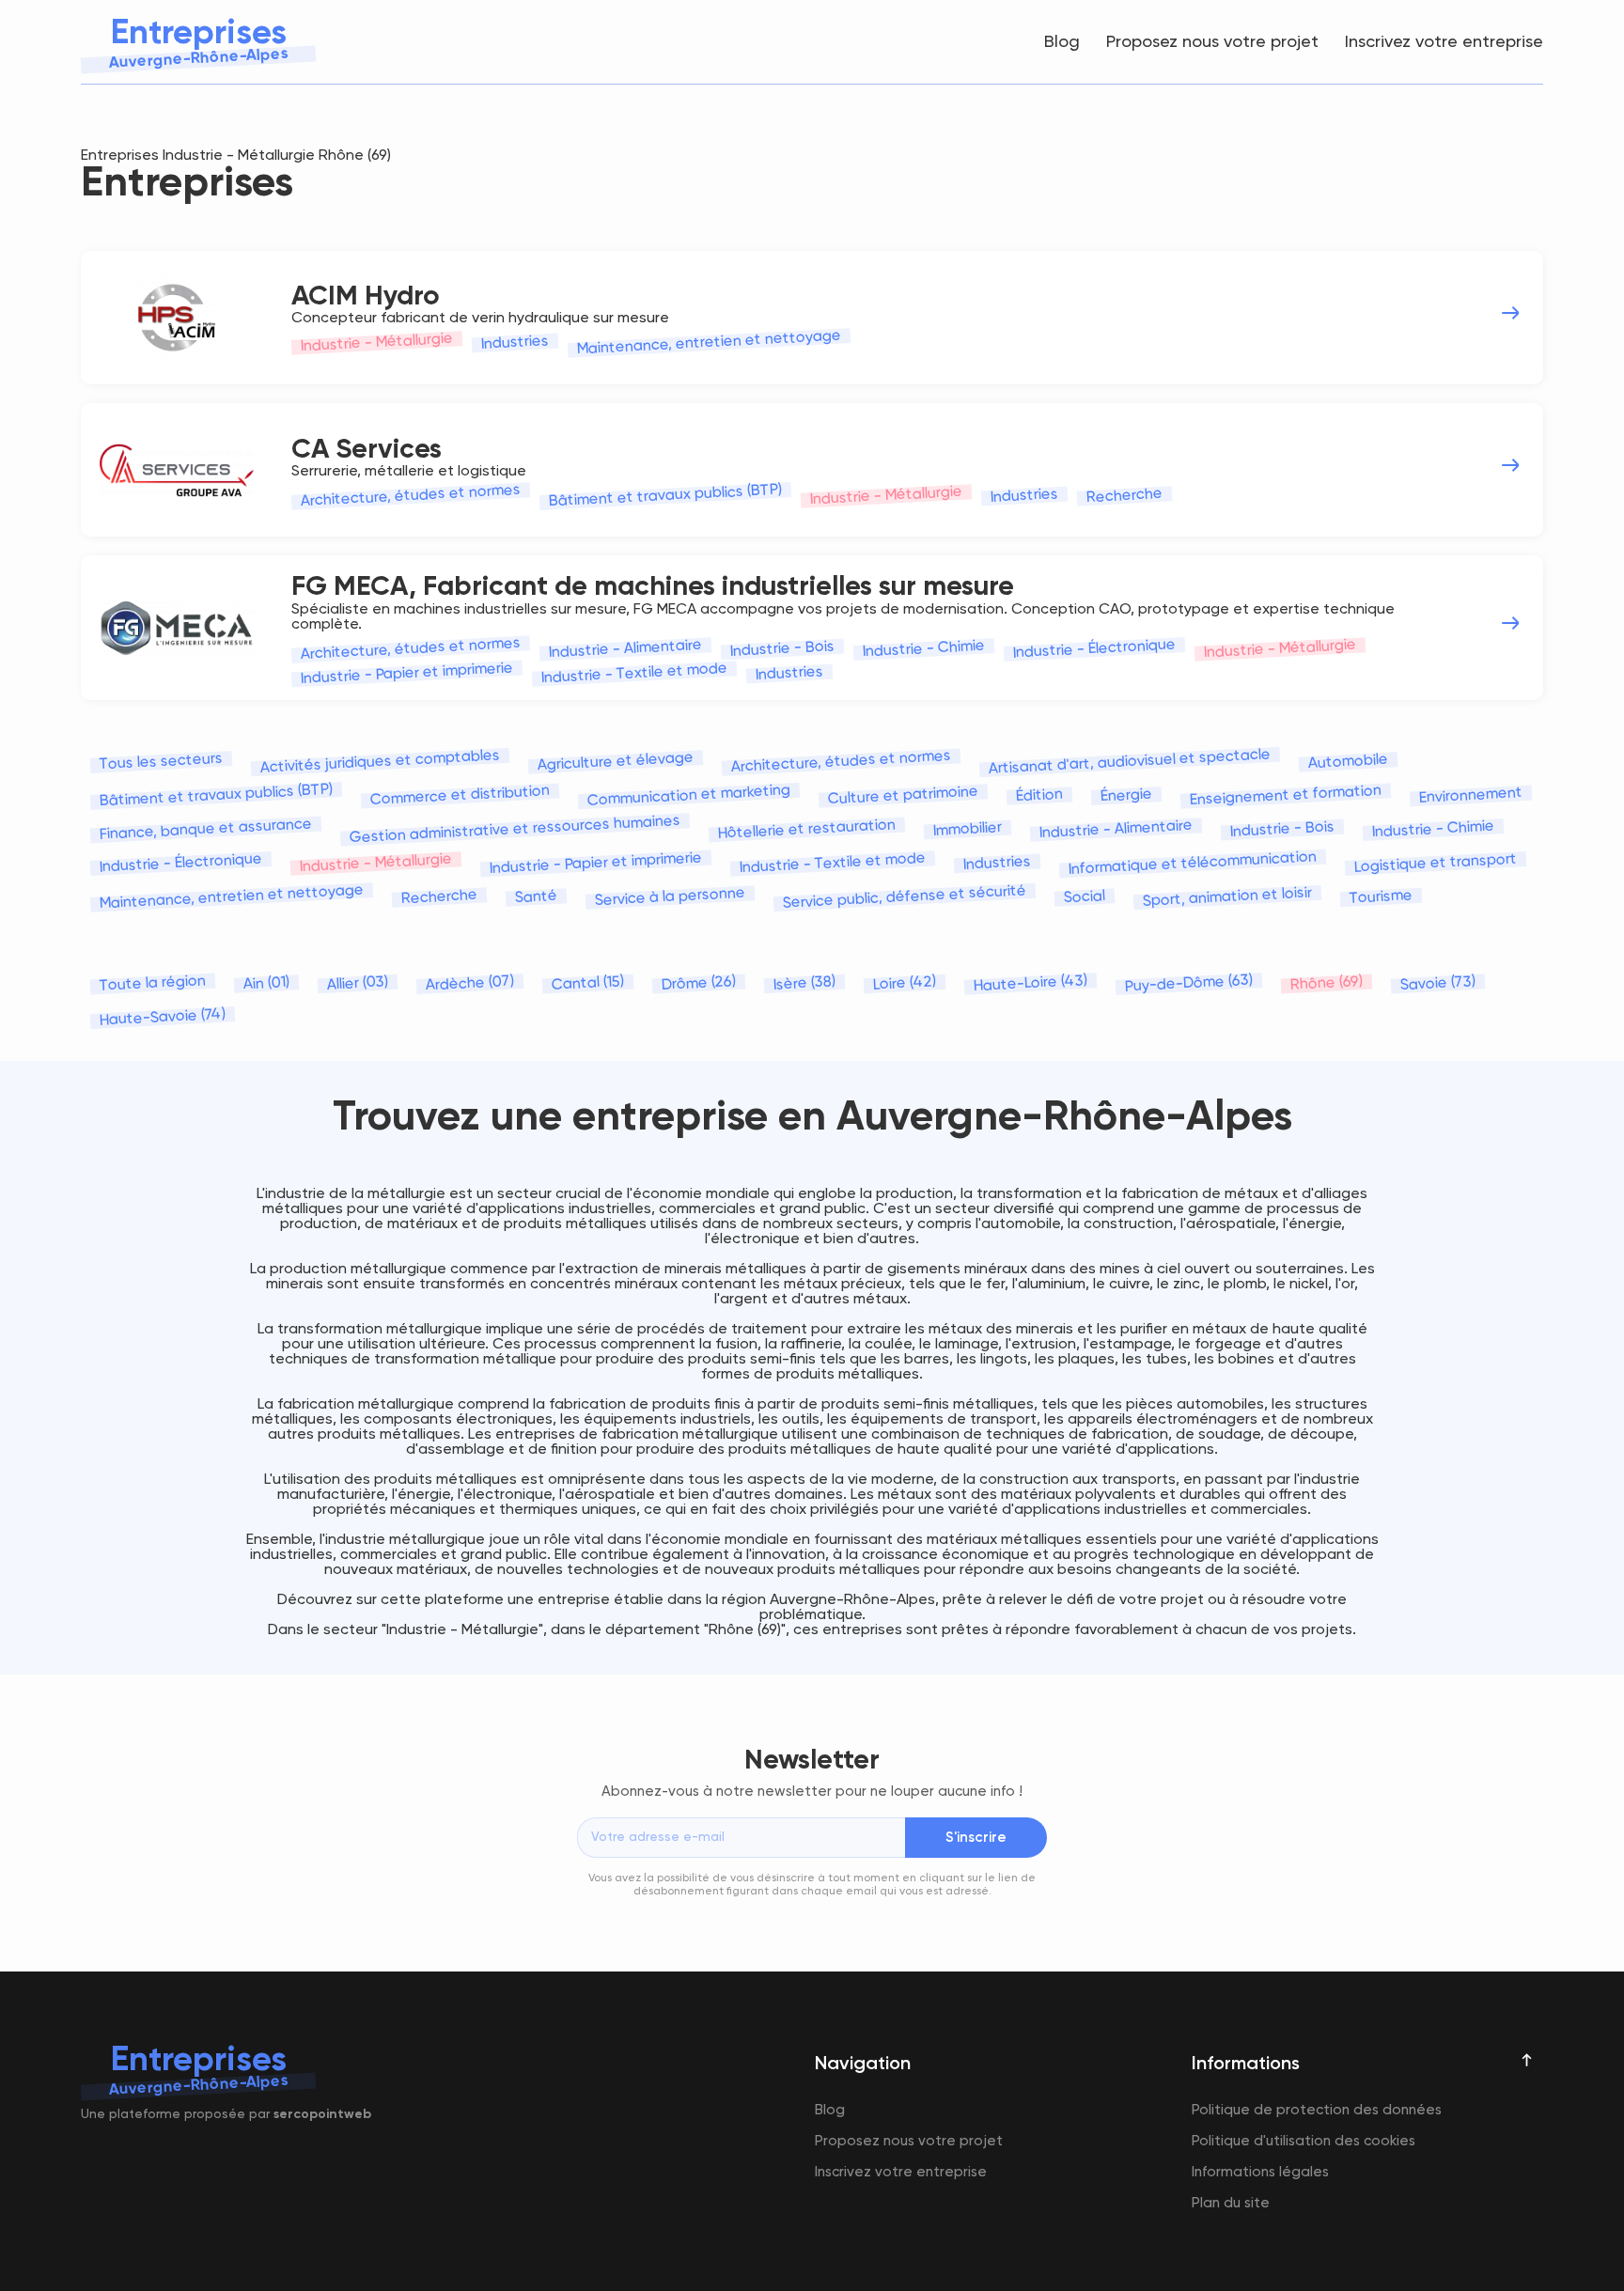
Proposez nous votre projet (1212, 42)
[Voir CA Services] (1510, 465)
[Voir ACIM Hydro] (1510, 313)
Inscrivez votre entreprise (1444, 42)
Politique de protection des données (1317, 2110)
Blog (1062, 42)
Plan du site (1231, 2203)
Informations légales (1260, 2172)
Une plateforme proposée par (226, 2114)
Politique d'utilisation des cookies (1304, 2141)
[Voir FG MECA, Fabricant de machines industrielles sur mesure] (1510, 623)
